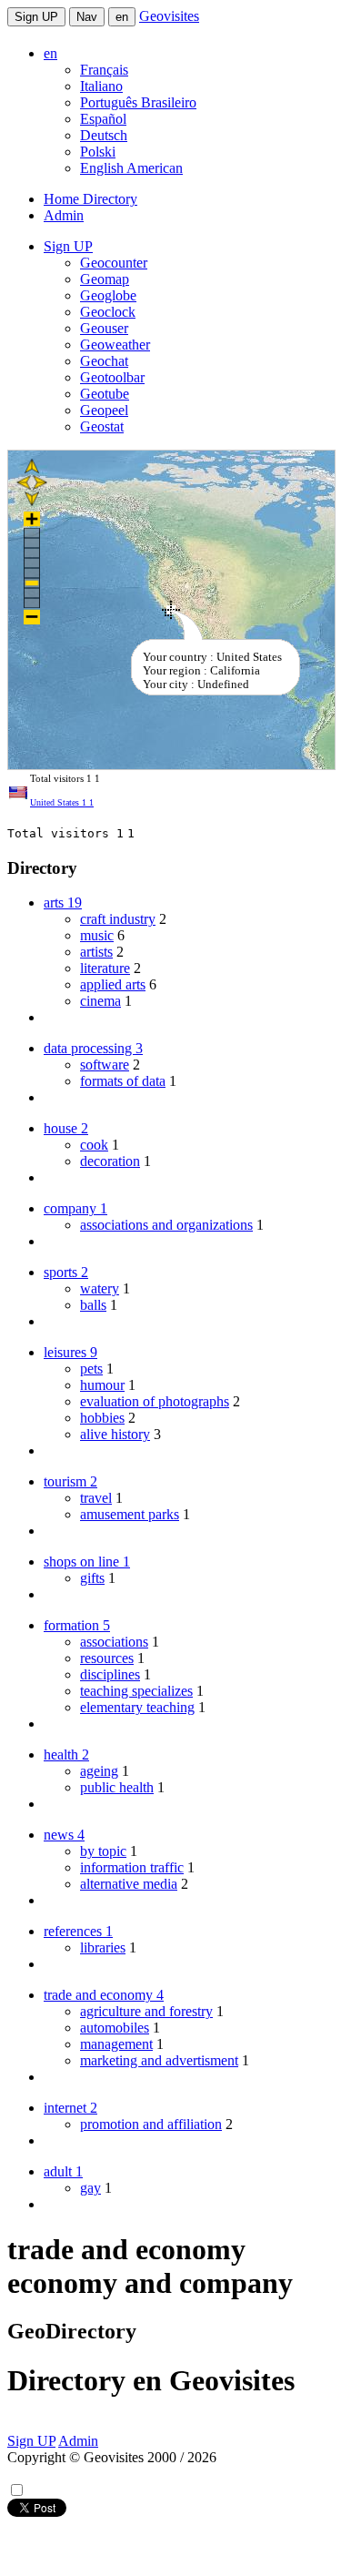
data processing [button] (93, 1048)
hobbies (102, 1418)
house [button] (66, 1128)
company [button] (75, 1208)
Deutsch (104, 135)
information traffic (132, 1867)
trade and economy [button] (104, 1995)
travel (96, 1498)
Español (103, 119)
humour (102, 1385)
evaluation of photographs (155, 1401)
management (116, 2044)
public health (117, 1787)
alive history (115, 1434)
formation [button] (77, 1625)
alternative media (129, 1884)
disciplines (110, 1674)
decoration (110, 1161)
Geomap (105, 279)
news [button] (64, 1835)
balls (93, 1305)
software (105, 1065)
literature (105, 968)
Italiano (101, 86)
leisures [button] (70, 1352)
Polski (98, 152)
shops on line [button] (87, 1562)
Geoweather (115, 345)
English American (131, 168)
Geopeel (104, 410)
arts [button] (63, 903)
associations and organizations (166, 1225)
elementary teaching (137, 1707)
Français (104, 70)
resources (107, 1658)
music (97, 935)
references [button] (78, 1931)
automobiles (115, 2028)
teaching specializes (136, 1691)
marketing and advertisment (159, 2060)
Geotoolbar (112, 377)
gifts (92, 1578)
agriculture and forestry (146, 2011)
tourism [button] (70, 1481)
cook (94, 1145)
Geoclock (108, 312)
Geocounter (114, 263)
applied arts (113, 984)
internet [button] (70, 2108)
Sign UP (36, 17)
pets (91, 1369)
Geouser (104, 328)
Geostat (102, 426)
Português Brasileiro (138, 102)
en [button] (50, 53)
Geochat (104, 361)
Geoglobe (108, 295)
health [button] (66, 1755)
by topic (103, 1851)
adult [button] (63, 2171)
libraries (103, 1947)
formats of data (123, 1081)
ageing (99, 1771)
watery (100, 1288)
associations (114, 1642)
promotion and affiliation (151, 2124)
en (122, 17)
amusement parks (130, 1514)
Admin (64, 215)
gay (90, 2188)
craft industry (118, 919)
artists (96, 952)
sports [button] (66, 1272)
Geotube (105, 394)
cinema (100, 1001)
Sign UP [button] (68, 246)
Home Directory (90, 199)
